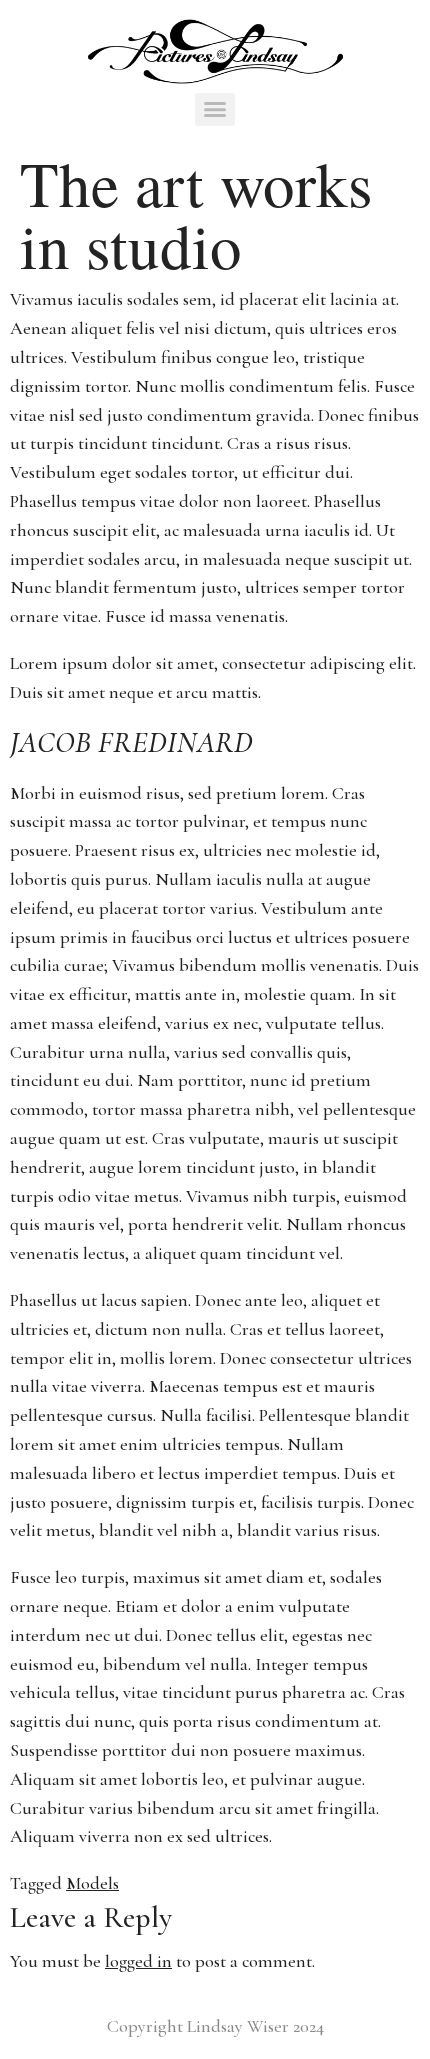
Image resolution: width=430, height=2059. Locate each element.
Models (92, 1883)
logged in (138, 1961)
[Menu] (215, 109)
